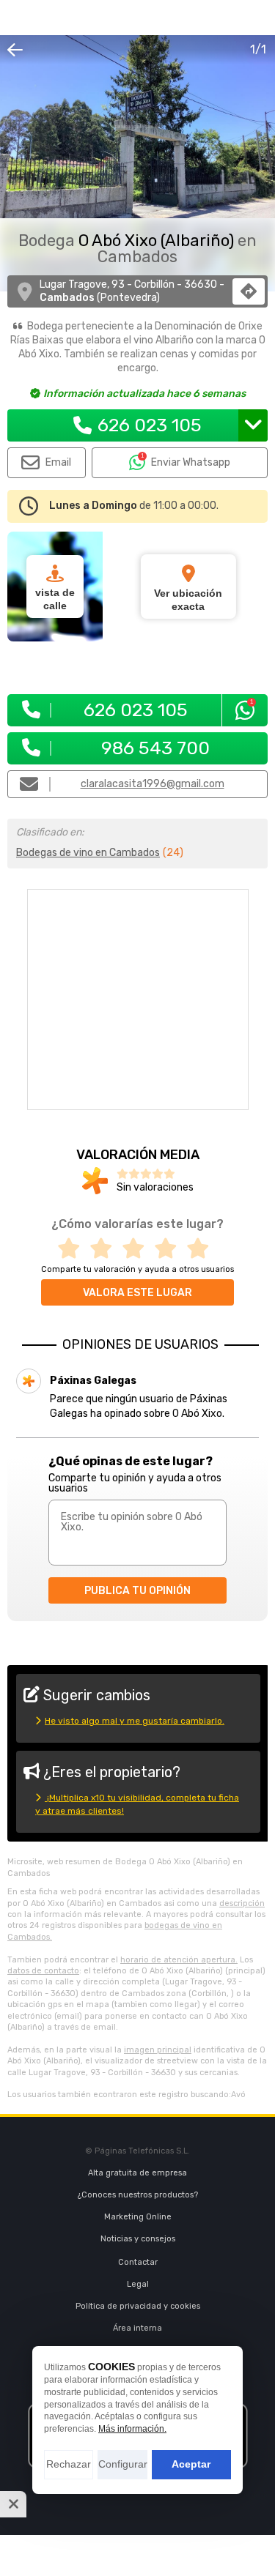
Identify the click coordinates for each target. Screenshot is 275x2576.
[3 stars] (138, 1249)
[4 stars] (170, 1249)
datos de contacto (43, 1971)
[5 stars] (202, 1249)
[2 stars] (106, 1249)
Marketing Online (138, 2217)
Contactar (138, 2262)
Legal (138, 2284)
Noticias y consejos (138, 2239)
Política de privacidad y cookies (138, 2306)
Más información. (132, 2429)
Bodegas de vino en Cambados (88, 853)
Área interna (137, 2328)
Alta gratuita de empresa (137, 2173)
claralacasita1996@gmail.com (153, 784)
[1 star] (73, 1249)
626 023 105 (150, 425)
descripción (242, 1903)
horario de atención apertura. (179, 1960)
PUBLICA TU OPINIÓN (137, 1591)
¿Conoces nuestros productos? (138, 2195)
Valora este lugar (137, 1293)
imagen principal (158, 2050)
